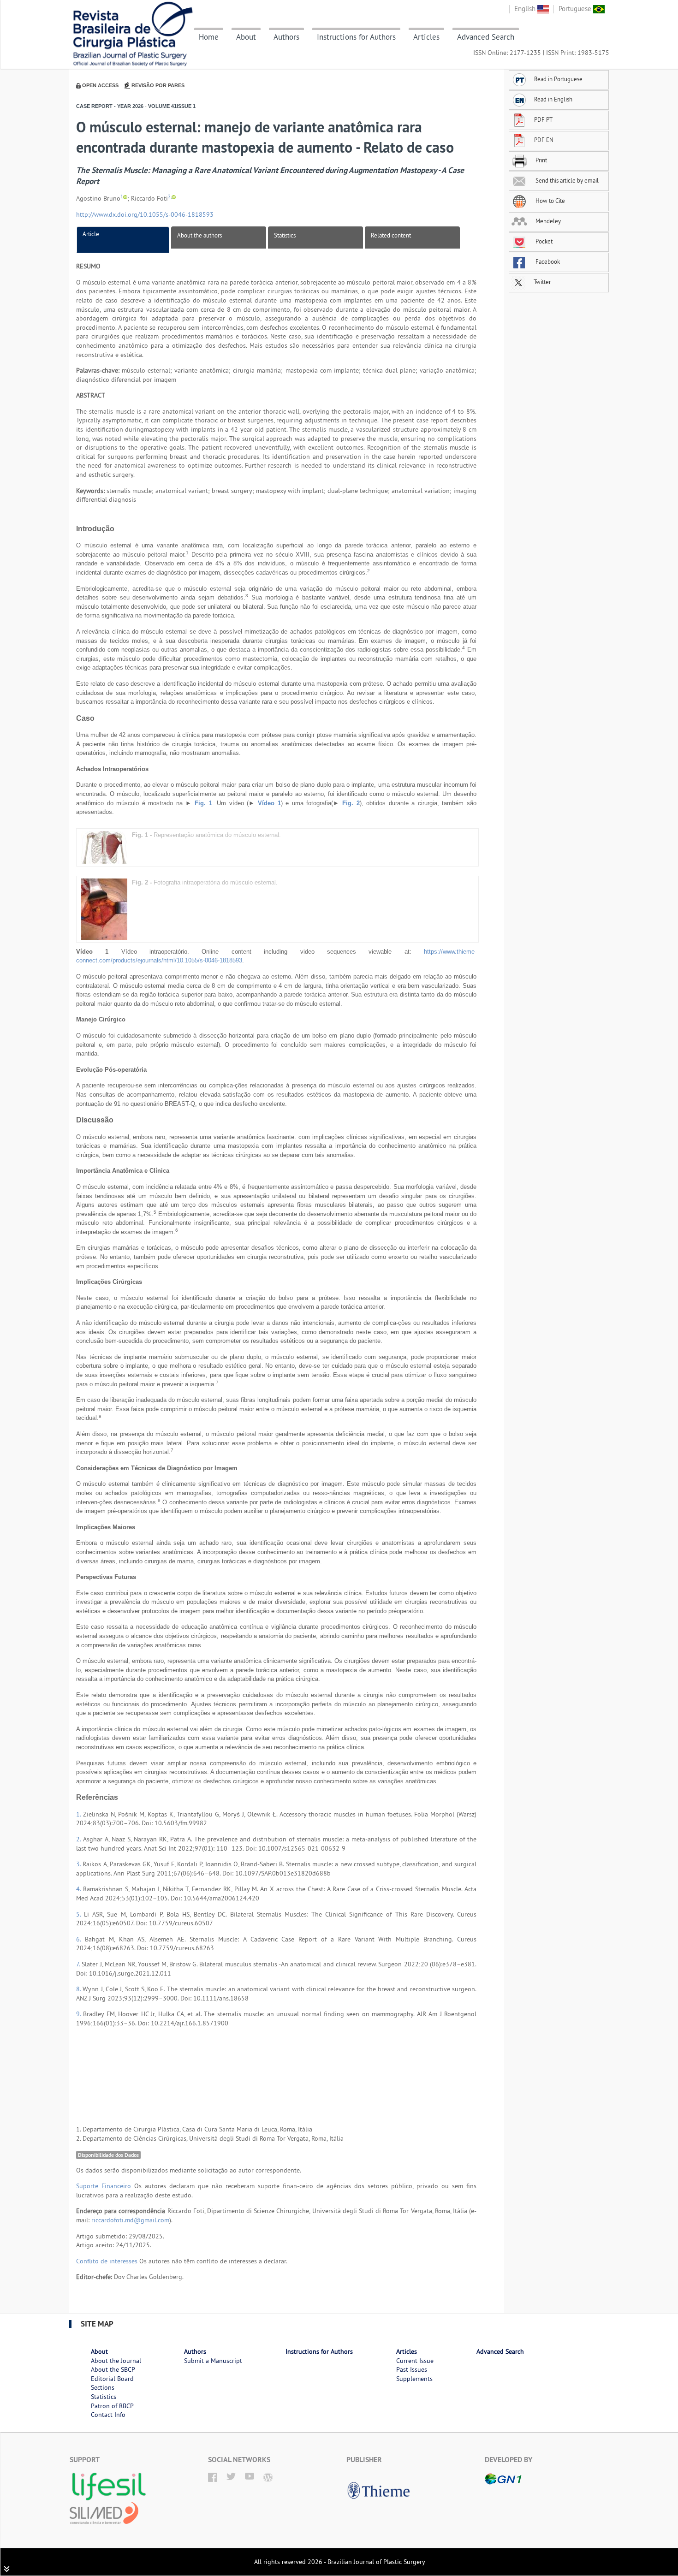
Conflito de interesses (107, 2261)
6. (80, 1939)
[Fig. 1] (104, 847)
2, (170, 197)
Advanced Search (486, 37)
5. (80, 1914)
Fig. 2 (351, 803)
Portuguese (576, 9)
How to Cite (550, 201)
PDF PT (543, 119)
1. (80, 1814)
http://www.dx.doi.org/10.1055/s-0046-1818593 (145, 214)
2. (80, 1839)
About (246, 37)
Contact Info (108, 2415)
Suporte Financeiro (104, 2186)
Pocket (543, 241)
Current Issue (415, 2361)
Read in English (553, 99)
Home (209, 37)
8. (79, 1989)
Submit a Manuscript (213, 2361)
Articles (426, 37)
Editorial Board (112, 2379)
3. (79, 1864)
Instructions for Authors (356, 37)
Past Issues (412, 2369)
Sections (103, 2387)
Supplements (414, 2379)
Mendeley (547, 221)
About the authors (199, 235)
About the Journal (116, 2361)
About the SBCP (113, 2369)
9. (80, 2014)
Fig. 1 (203, 803)
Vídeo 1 (269, 803)
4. (80, 1889)
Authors (286, 37)
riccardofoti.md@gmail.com (130, 2220)
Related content (391, 235)
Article (91, 234)
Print (541, 160)
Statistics (285, 235)
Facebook (547, 261)
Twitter (541, 282)
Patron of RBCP (112, 2406)
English (526, 9)
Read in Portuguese (558, 79)
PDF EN (544, 140)
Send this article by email (566, 180)
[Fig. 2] (104, 908)
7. (79, 1964)
